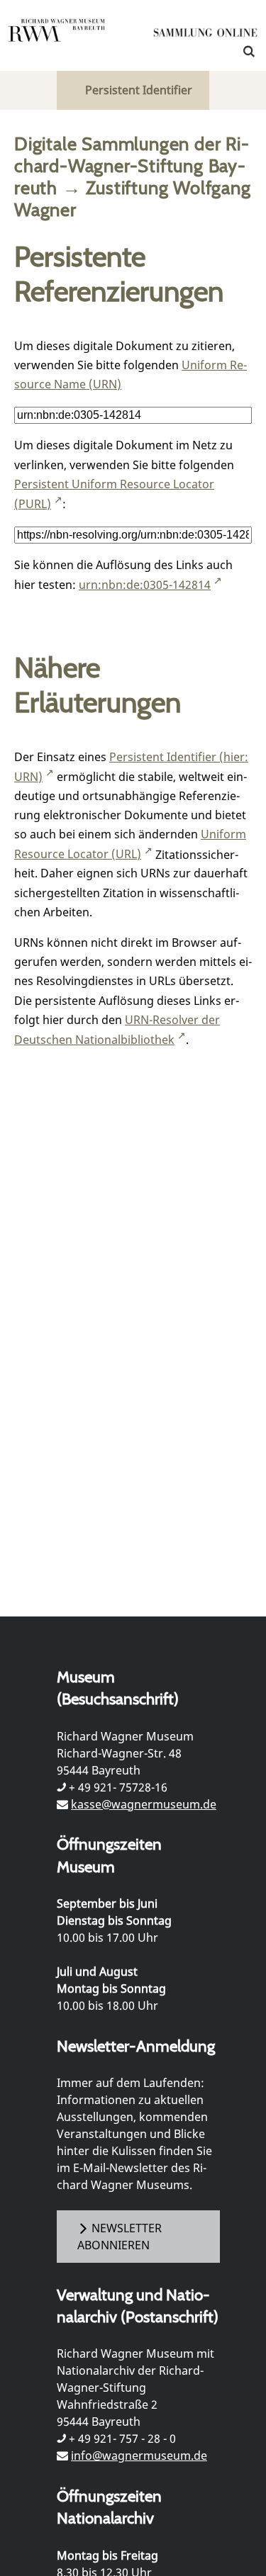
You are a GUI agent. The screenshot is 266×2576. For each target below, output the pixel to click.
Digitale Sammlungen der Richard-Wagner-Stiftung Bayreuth (132, 165)
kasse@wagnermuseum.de (144, 1804)
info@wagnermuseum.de (139, 2456)
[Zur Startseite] (206, 35)
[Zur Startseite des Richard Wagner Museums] (57, 39)
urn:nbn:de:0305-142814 (145, 585)
